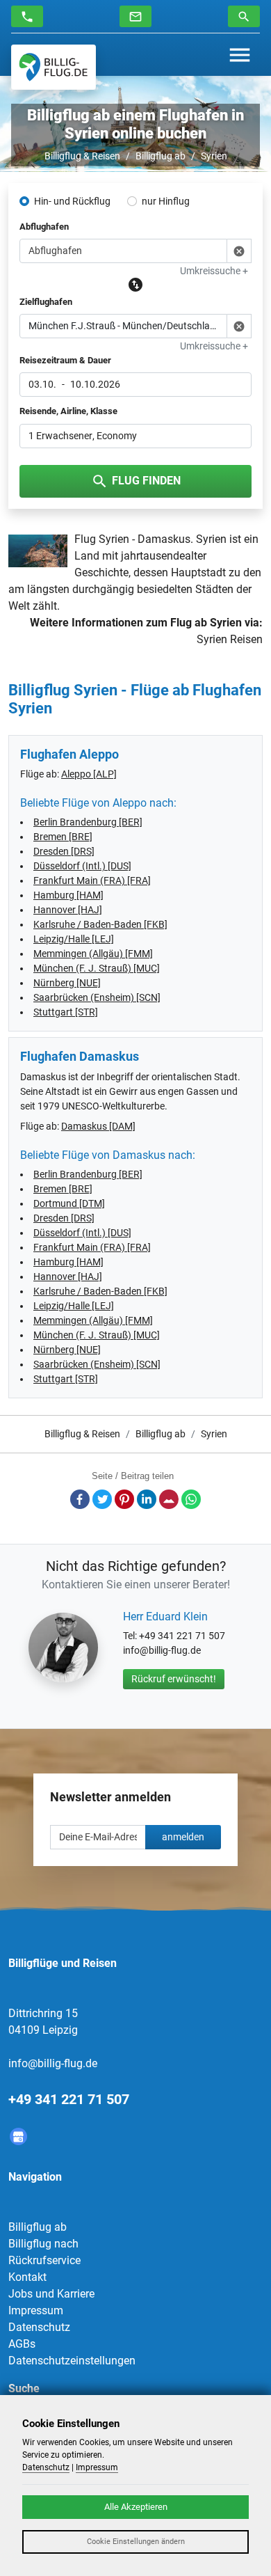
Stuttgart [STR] (66, 1012)
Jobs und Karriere (51, 2294)
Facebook (80, 1499)
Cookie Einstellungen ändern (136, 2542)
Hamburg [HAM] (68, 895)
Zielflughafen (46, 302)
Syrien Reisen (230, 639)
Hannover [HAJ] (68, 910)
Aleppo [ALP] (89, 774)
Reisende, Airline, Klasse (68, 411)
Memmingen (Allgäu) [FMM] (93, 954)
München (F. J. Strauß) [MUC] (97, 968)
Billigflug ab (161, 156)
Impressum (36, 2310)
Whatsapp (191, 1499)
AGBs (22, 2344)
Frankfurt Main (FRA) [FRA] (92, 880)
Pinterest (124, 1499)
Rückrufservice (44, 2260)
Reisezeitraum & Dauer (65, 360)
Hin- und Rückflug (72, 201)
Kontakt (27, 2277)
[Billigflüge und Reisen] (54, 67)
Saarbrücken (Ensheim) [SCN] (97, 997)
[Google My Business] (18, 2136)
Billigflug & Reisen (82, 156)
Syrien (214, 156)
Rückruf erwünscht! (174, 1679)
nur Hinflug (166, 201)
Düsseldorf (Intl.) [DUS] (82, 866)
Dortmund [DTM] (69, 1203)
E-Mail (169, 1499)
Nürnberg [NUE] (67, 983)
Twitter (102, 1499)
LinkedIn (147, 1499)
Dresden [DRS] (64, 851)
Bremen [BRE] (63, 837)
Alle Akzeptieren (136, 2507)
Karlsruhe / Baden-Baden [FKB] (100, 924)
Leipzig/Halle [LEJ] (74, 939)
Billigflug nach (43, 2244)
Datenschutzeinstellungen (72, 2361)
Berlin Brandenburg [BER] (88, 822)
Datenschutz (39, 2327)
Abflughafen (44, 227)
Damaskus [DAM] (98, 1126)
